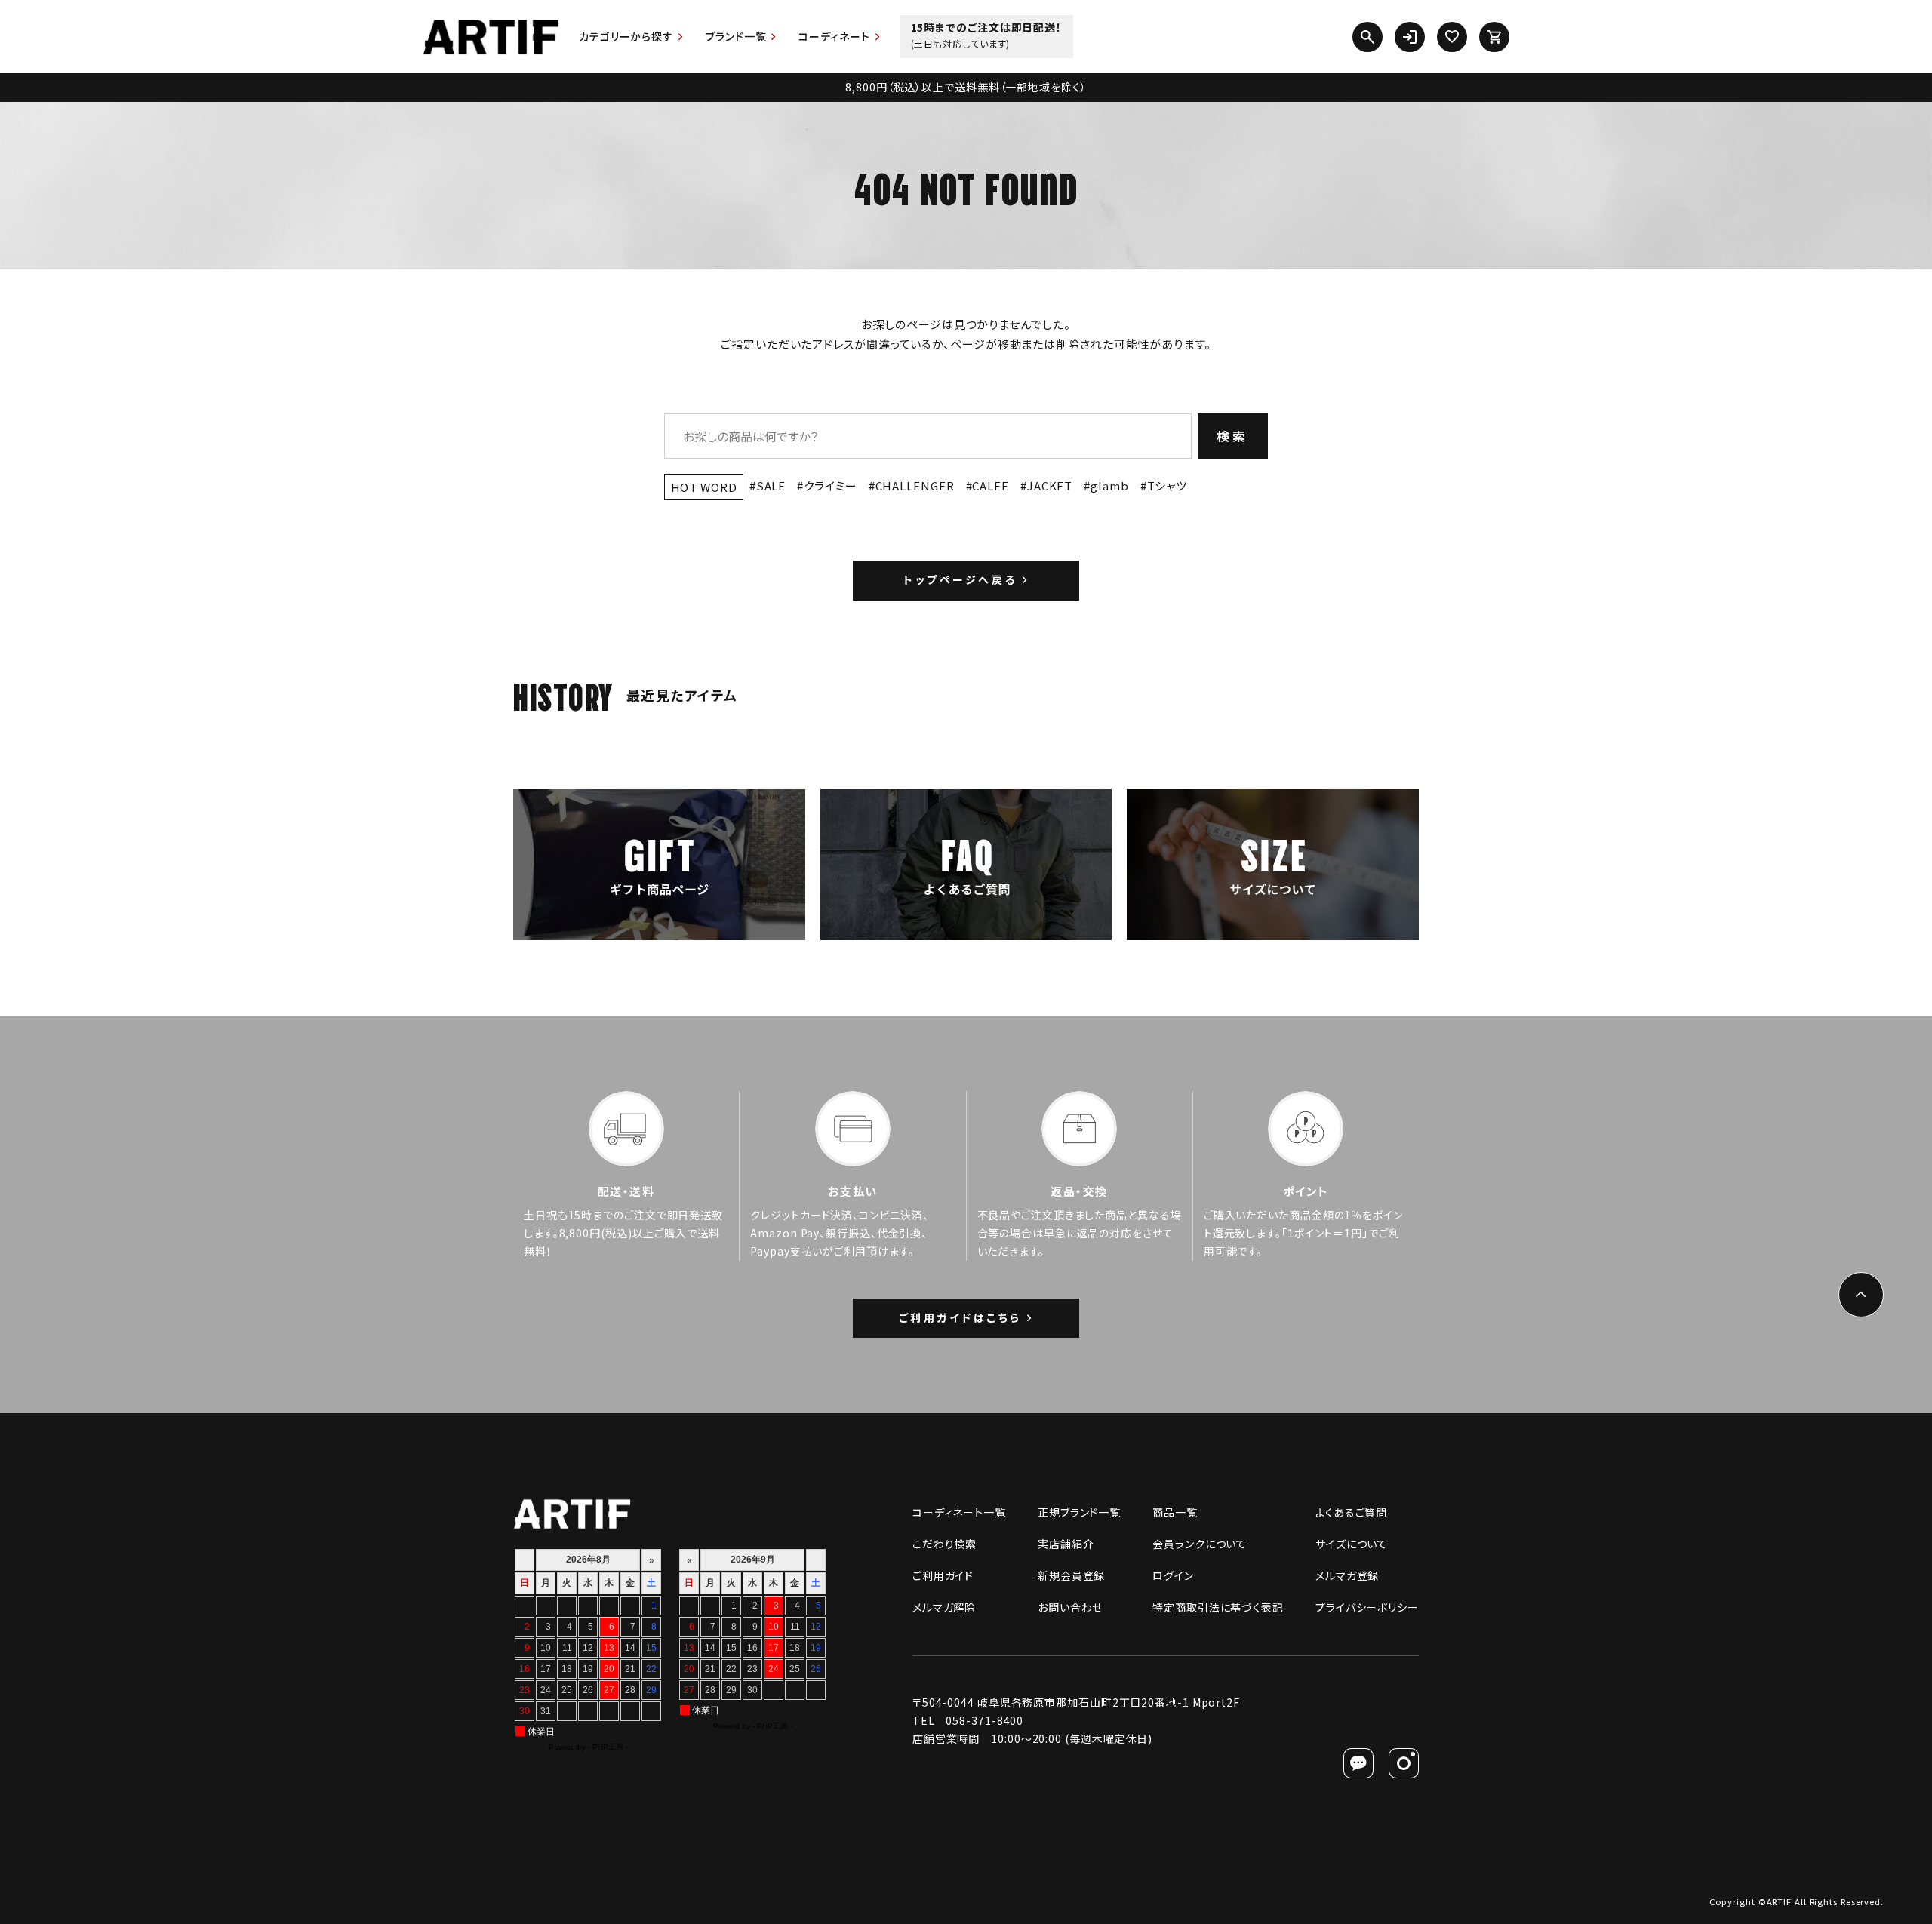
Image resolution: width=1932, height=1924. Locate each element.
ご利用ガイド (943, 1575)
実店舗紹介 (1066, 1544)
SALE (771, 486)
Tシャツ (1168, 486)
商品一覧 (1175, 1512)
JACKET (1050, 486)
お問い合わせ (1070, 1607)
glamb (1109, 486)
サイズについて (1352, 1544)
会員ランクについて (1200, 1544)
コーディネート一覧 (959, 1512)
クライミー (830, 486)
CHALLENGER (915, 486)
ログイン (1173, 1575)
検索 (1233, 436)
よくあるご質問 (1351, 1512)
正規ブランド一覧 (1079, 1512)
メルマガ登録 (1347, 1575)
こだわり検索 (944, 1544)
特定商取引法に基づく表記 (1218, 1607)
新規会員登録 (1071, 1575)
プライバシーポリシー (1367, 1607)
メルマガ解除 (944, 1607)
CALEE (991, 486)
